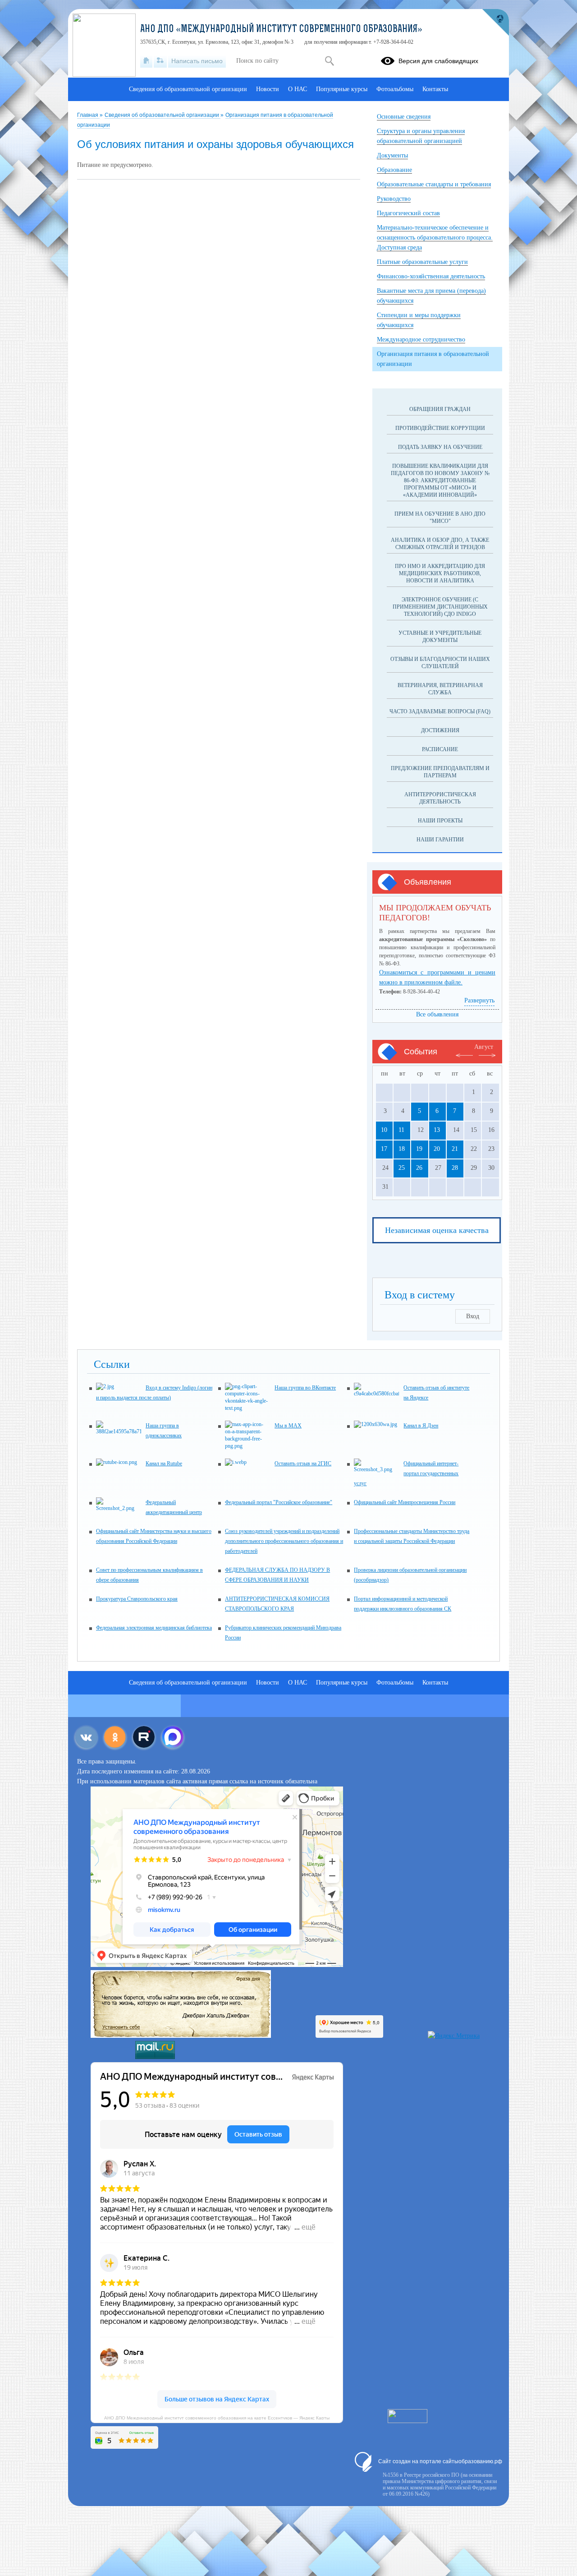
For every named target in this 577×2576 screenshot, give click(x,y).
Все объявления (437, 1014)
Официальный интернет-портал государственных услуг (406, 1473)
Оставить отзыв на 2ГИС (303, 1463)
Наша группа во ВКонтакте (305, 1388)
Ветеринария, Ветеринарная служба (440, 689)
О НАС (298, 89)
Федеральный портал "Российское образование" (279, 1502)
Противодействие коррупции (440, 428)
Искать (329, 61)
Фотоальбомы (395, 89)
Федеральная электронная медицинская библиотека (154, 1628)
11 (401, 1130)
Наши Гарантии (440, 840)
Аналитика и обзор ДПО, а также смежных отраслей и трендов (440, 544)
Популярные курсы (342, 89)
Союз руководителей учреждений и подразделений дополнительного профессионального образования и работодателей (284, 1541)
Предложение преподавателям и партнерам (440, 772)
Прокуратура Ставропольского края (137, 1599)
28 (455, 1168)
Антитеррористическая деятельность (440, 798)
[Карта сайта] (160, 61)
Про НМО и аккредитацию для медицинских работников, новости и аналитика (440, 573)
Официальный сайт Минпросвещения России (405, 1502)
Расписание (440, 749)
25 (402, 1168)
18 (402, 1149)
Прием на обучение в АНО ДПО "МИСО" (440, 517)
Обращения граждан (440, 409)
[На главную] (146, 61)
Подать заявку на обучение (440, 447)
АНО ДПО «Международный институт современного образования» (281, 30)
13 (437, 1130)
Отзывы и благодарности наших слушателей (440, 663)
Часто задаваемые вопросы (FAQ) (440, 711)
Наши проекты (440, 821)
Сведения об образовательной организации (163, 115)
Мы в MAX (288, 1426)
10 (384, 1130)
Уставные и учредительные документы (440, 637)
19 (419, 1149)
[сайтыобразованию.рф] (495, 23)
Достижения (440, 730)
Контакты (435, 89)
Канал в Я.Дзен (421, 1426)
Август (484, 1047)
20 (437, 1149)
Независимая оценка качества (437, 1230)
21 (455, 1149)
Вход (473, 1316)
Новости (268, 89)
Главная (88, 115)
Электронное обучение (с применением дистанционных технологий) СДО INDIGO (440, 607)
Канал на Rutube (164, 1463)
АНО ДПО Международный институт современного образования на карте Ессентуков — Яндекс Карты (217, 2417)
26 (419, 1168)
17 (384, 1149)
